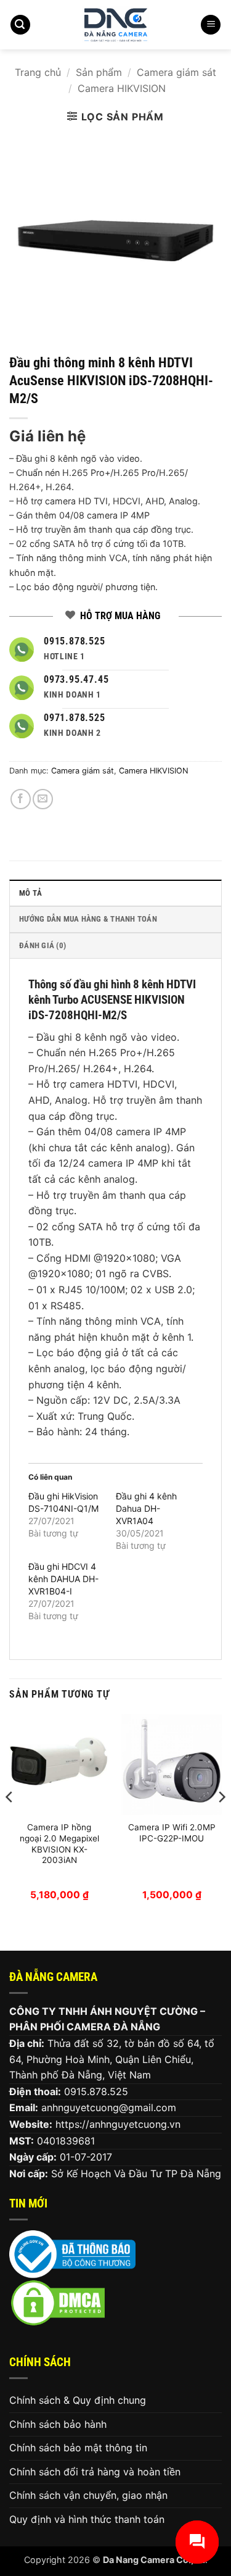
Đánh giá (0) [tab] (43, 945)
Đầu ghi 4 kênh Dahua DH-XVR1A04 (146, 1508)
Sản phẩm (99, 72)
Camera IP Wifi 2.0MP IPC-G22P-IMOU (172, 1833)
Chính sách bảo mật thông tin (78, 2448)
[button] (20, 25)
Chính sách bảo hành (58, 2424)
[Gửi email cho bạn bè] (43, 799)
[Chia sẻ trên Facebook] (21, 799)
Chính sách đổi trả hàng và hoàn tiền (95, 2472)
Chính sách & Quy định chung (78, 2400)
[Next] (221, 1822)
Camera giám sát (176, 72)
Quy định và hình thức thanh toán (87, 2519)
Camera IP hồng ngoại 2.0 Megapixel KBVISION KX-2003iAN (59, 1844)
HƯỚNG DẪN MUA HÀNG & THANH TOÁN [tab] (88, 919)
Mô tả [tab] (30, 893)
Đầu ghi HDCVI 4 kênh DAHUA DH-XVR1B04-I (63, 1579)
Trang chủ (38, 72)
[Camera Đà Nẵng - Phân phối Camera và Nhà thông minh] (116, 25)
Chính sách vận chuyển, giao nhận (88, 2495)
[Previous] (10, 1822)
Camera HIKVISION (122, 88)
